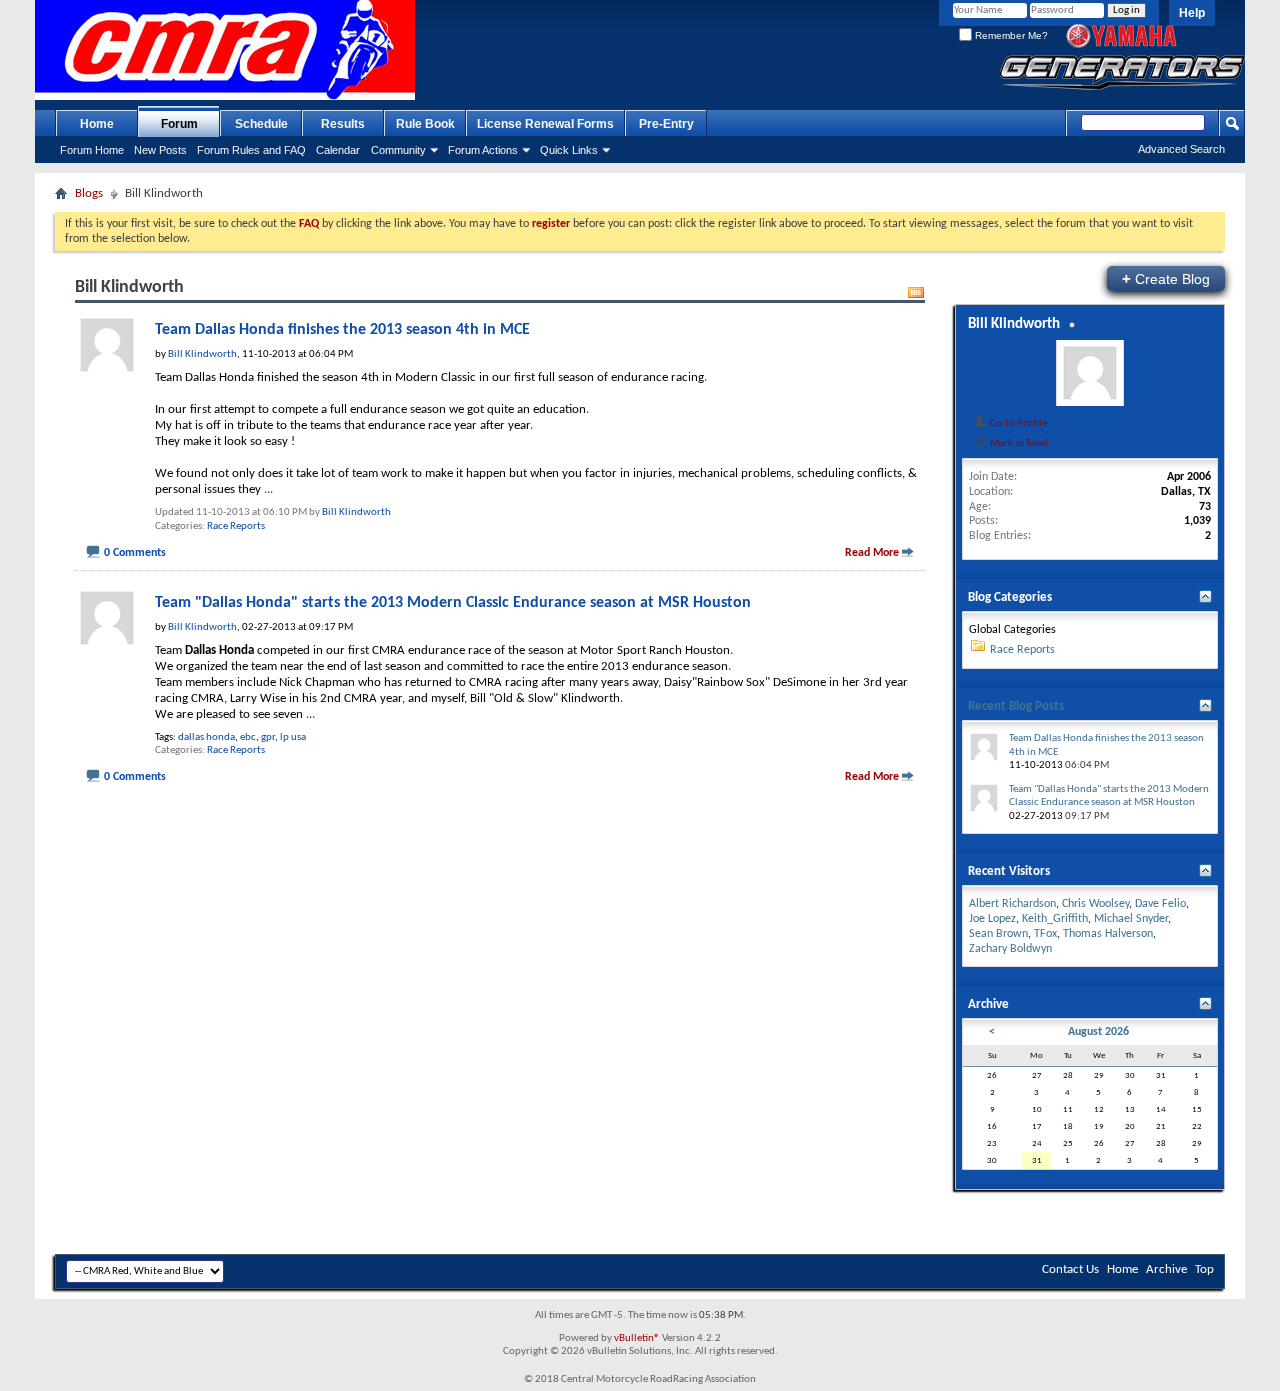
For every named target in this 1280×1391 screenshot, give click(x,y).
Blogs (89, 193)
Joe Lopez (992, 919)
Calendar (338, 150)
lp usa (293, 737)
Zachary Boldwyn (1010, 949)
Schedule (261, 124)
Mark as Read (1018, 443)
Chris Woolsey (1095, 904)
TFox (1045, 934)
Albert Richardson (1012, 904)
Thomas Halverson (1108, 934)
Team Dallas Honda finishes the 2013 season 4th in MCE (342, 330)
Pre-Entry (666, 124)
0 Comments (135, 553)
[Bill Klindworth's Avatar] (1090, 373)
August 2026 (1098, 1032)
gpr (268, 737)
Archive (1166, 1269)
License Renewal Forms (545, 124)
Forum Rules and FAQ (251, 150)
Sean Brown (998, 934)
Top (1204, 1269)
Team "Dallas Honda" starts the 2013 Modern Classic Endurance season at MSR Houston (453, 603)
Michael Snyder (1131, 919)
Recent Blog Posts (1016, 706)
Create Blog (1166, 278)
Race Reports (236, 526)
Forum (179, 124)
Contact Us (1070, 1269)
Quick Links (569, 150)
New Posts (160, 150)
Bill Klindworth (356, 512)
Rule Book (425, 124)
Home (97, 124)
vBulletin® (637, 1338)
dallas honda (206, 737)
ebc (248, 737)
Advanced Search (1181, 149)
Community (398, 150)
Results (343, 124)
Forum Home (92, 150)
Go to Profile (1017, 423)
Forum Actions (483, 150)
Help (1192, 13)
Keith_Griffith (1055, 919)
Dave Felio (1160, 904)
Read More (872, 553)
